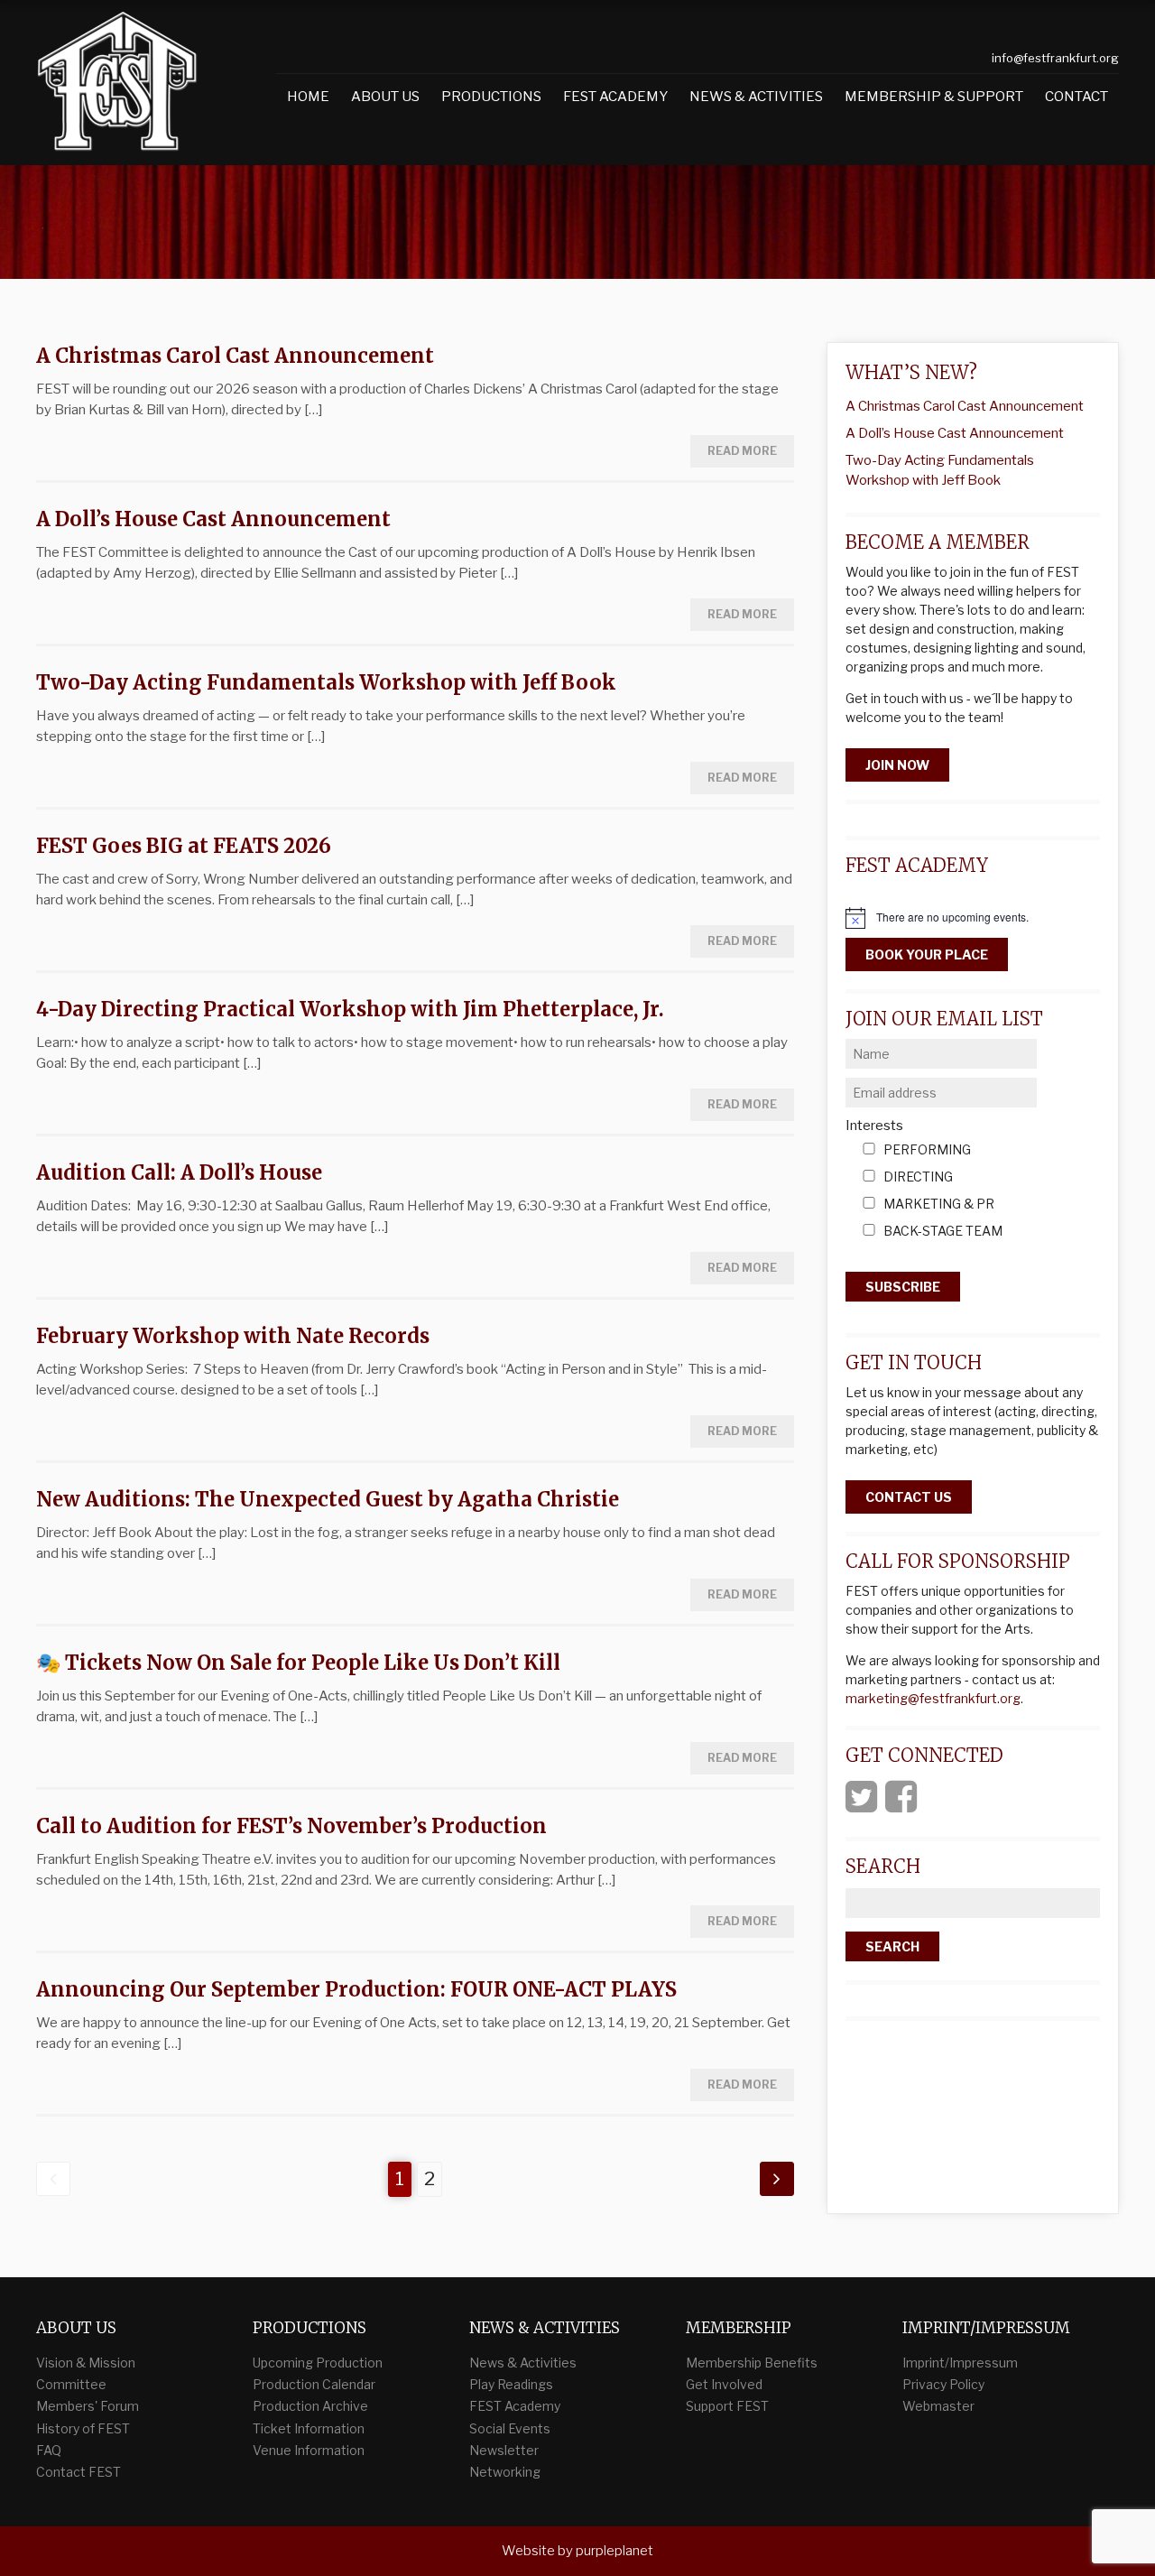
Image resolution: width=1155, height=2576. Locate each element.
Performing (927, 1150)
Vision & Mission (86, 2363)
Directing (918, 1177)
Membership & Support (934, 97)
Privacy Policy (943, 2384)
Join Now (897, 765)
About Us (385, 97)
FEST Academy (615, 97)
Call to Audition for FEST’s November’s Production (291, 1826)
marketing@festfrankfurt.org (933, 1698)
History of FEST (83, 2428)
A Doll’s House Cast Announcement (213, 519)
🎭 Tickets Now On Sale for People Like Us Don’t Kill (298, 1663)
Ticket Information (309, 2428)
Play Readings (511, 2384)
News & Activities (756, 97)
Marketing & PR (939, 1205)
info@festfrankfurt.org (1055, 58)
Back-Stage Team (943, 1232)
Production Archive (310, 2406)
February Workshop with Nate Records (233, 1336)
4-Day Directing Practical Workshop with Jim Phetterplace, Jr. (350, 1009)
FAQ (49, 2450)
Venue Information (309, 2450)
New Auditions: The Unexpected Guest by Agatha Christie (328, 1499)
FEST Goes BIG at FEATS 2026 (184, 846)
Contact (1076, 97)
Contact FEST (79, 2472)
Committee (71, 2384)
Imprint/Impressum (960, 2363)
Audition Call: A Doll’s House (179, 1172)
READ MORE (742, 451)
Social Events (510, 2428)
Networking (505, 2472)
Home (308, 97)
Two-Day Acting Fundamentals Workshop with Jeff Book (326, 682)
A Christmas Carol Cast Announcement (235, 356)
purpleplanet (614, 2551)
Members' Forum (88, 2406)
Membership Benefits (752, 2363)
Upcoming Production (318, 2363)
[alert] (973, 918)
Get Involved (724, 2384)
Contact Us (909, 1497)
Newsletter (504, 2450)
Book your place (927, 954)
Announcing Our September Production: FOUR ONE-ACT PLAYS (356, 1989)
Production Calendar (314, 2384)
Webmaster (938, 2406)
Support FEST (727, 2406)
